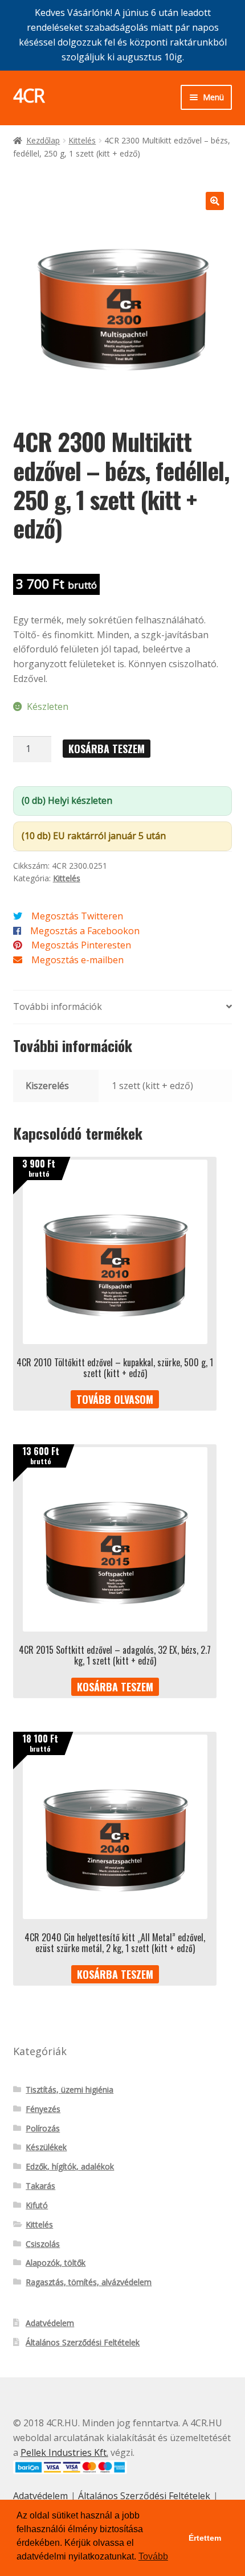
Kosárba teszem (107, 749)
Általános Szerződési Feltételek (83, 2342)
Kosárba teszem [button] (115, 1687)
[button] (215, 201)
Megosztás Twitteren (77, 916)
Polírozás (43, 2128)
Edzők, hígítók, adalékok (70, 2166)
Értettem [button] (205, 2538)
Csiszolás (43, 2244)
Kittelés (82, 140)
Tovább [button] (153, 2556)
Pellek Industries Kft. (64, 2452)
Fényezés (43, 2109)
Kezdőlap (43, 140)
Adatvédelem (50, 2323)
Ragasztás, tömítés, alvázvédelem (89, 2282)
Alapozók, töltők (56, 2263)
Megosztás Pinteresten (81, 945)
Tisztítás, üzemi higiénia (70, 2090)
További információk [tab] (58, 1006)
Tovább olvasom (115, 1399)
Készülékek (46, 2147)
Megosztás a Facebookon (85, 931)
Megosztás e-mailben (77, 960)
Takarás (40, 2186)
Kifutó (37, 2205)
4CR (29, 95)
